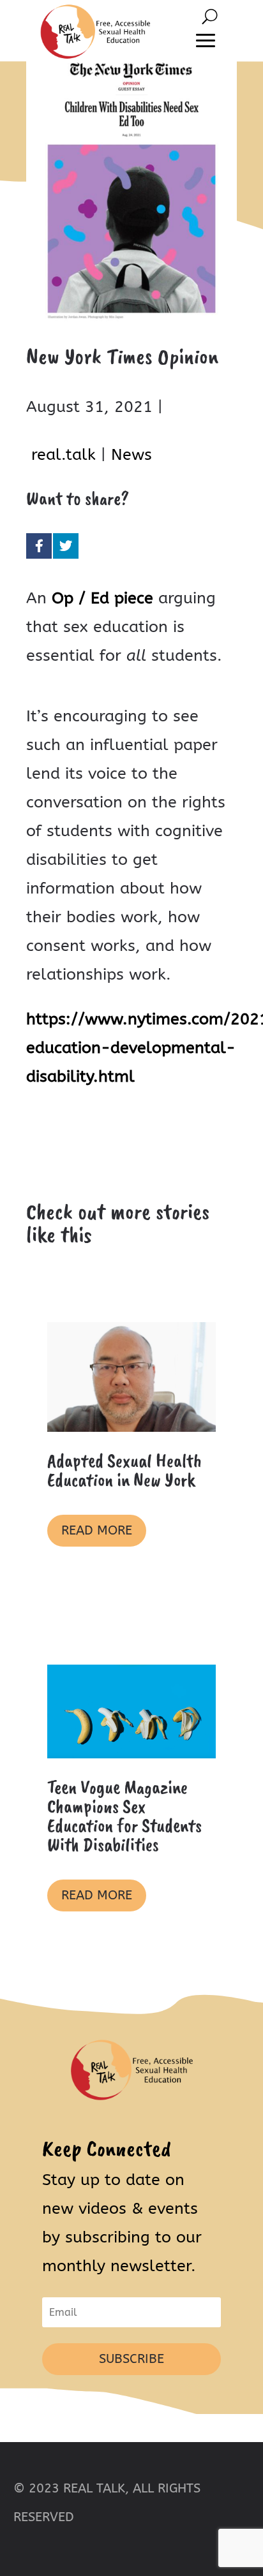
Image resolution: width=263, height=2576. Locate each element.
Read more (97, 1530)
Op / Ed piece (102, 598)
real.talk (64, 455)
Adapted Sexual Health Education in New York (124, 1470)
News (131, 455)
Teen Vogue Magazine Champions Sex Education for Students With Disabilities (124, 1816)
